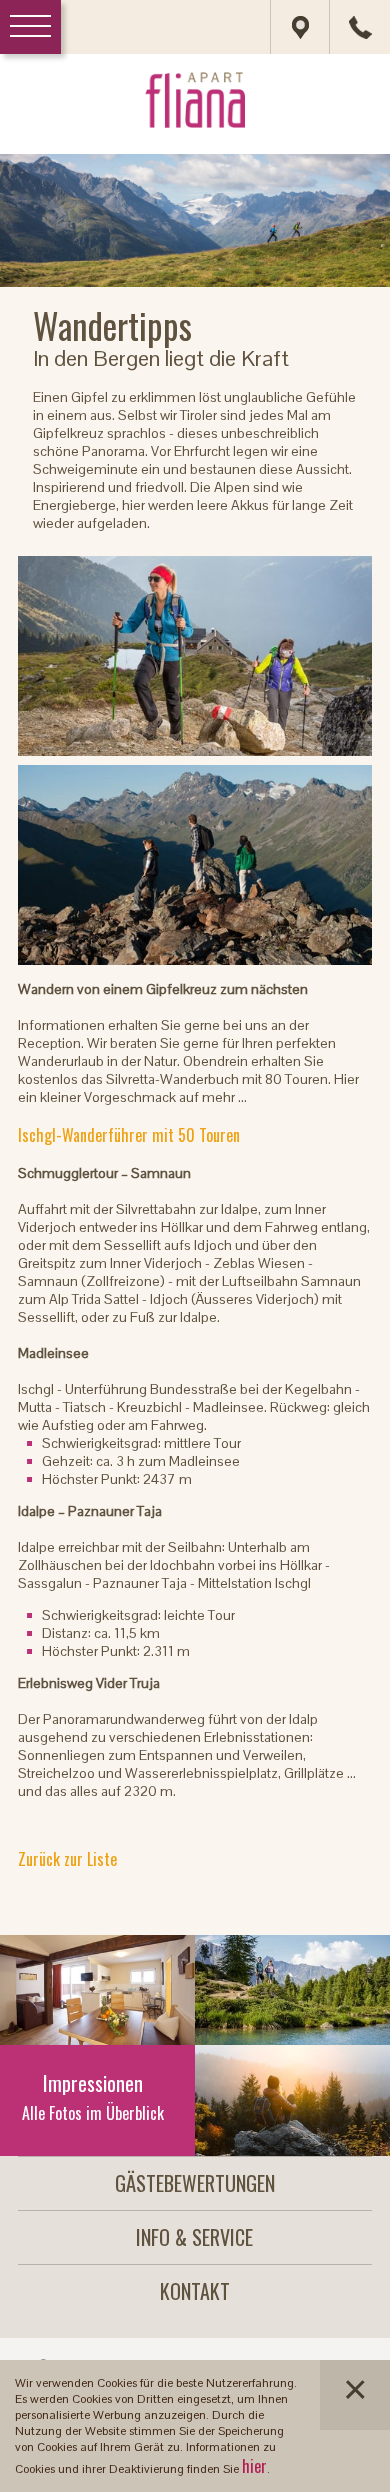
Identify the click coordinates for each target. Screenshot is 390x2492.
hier (254, 2466)
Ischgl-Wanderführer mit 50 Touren (129, 1135)
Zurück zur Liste (67, 1859)
